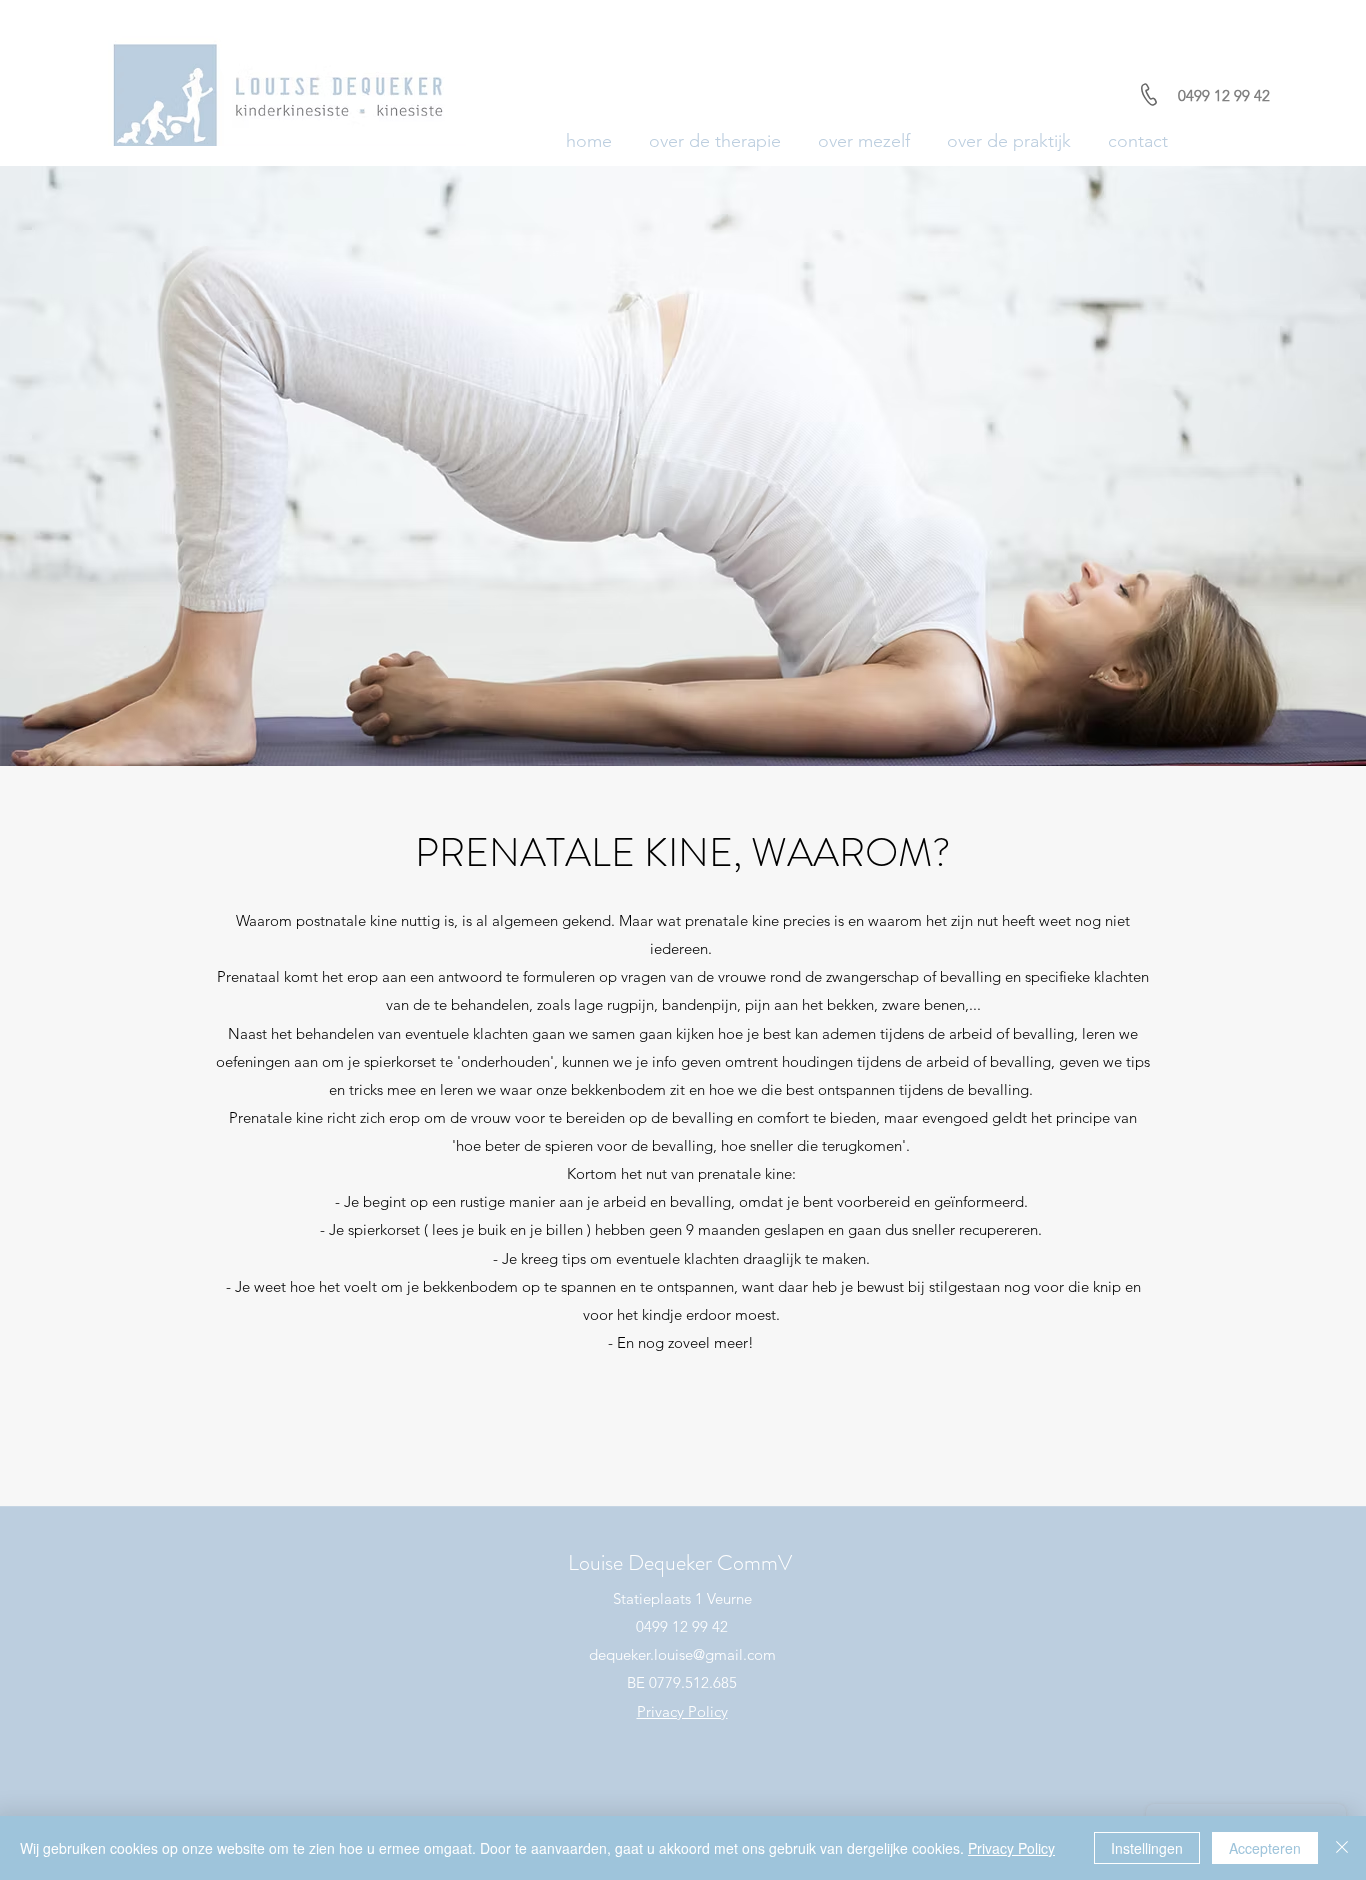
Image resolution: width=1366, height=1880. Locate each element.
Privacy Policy (1011, 1848)
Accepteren (1265, 1848)
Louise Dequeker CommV (680, 1562)
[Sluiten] (1342, 1848)
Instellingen (1147, 1848)
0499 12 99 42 (1224, 95)
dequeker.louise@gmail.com (682, 1654)
